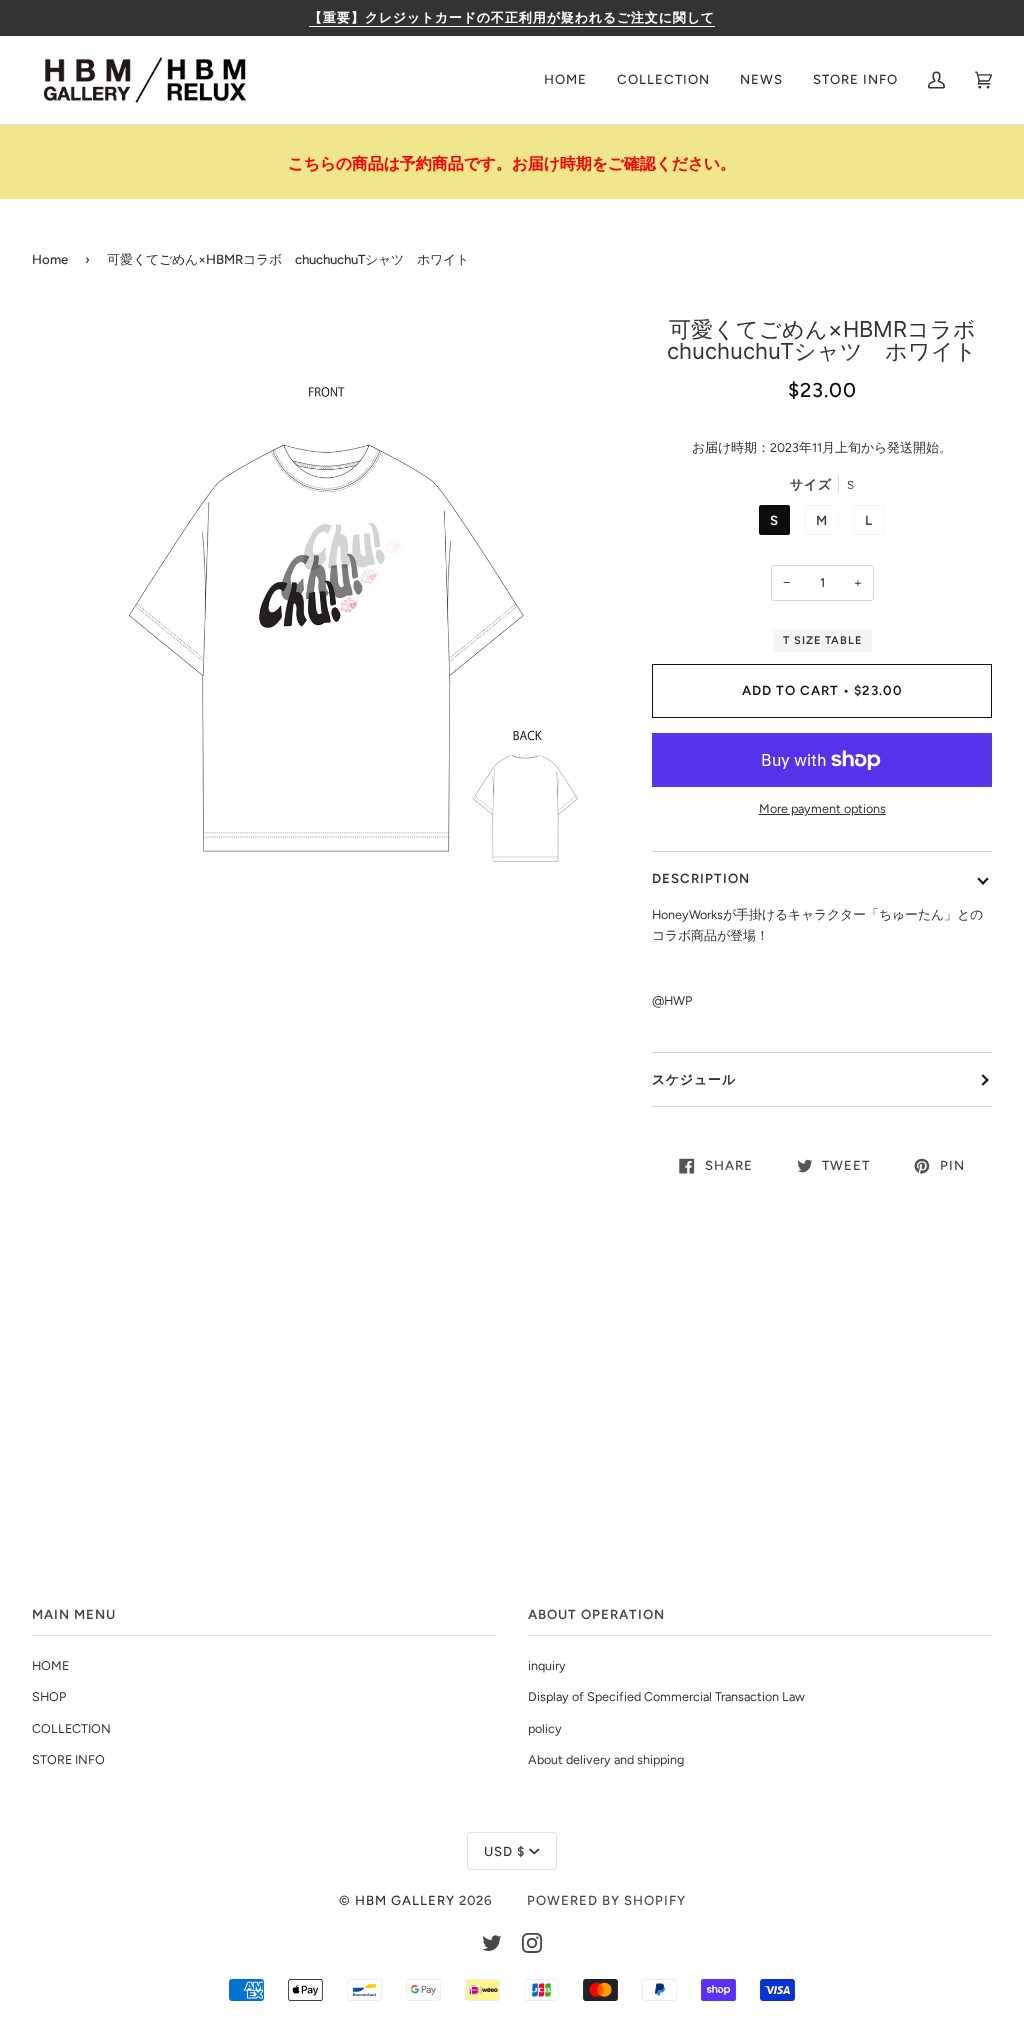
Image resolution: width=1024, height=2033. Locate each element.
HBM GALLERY (405, 1900)
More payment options (822, 808)
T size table (822, 640)
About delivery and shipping (606, 1759)
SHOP (49, 1696)
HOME (50, 1665)
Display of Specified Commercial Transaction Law (666, 1696)
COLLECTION (71, 1728)
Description (701, 878)
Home (50, 259)
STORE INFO (68, 1759)
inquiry (547, 1665)
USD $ (504, 1851)
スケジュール (694, 1079)
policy (545, 1728)
